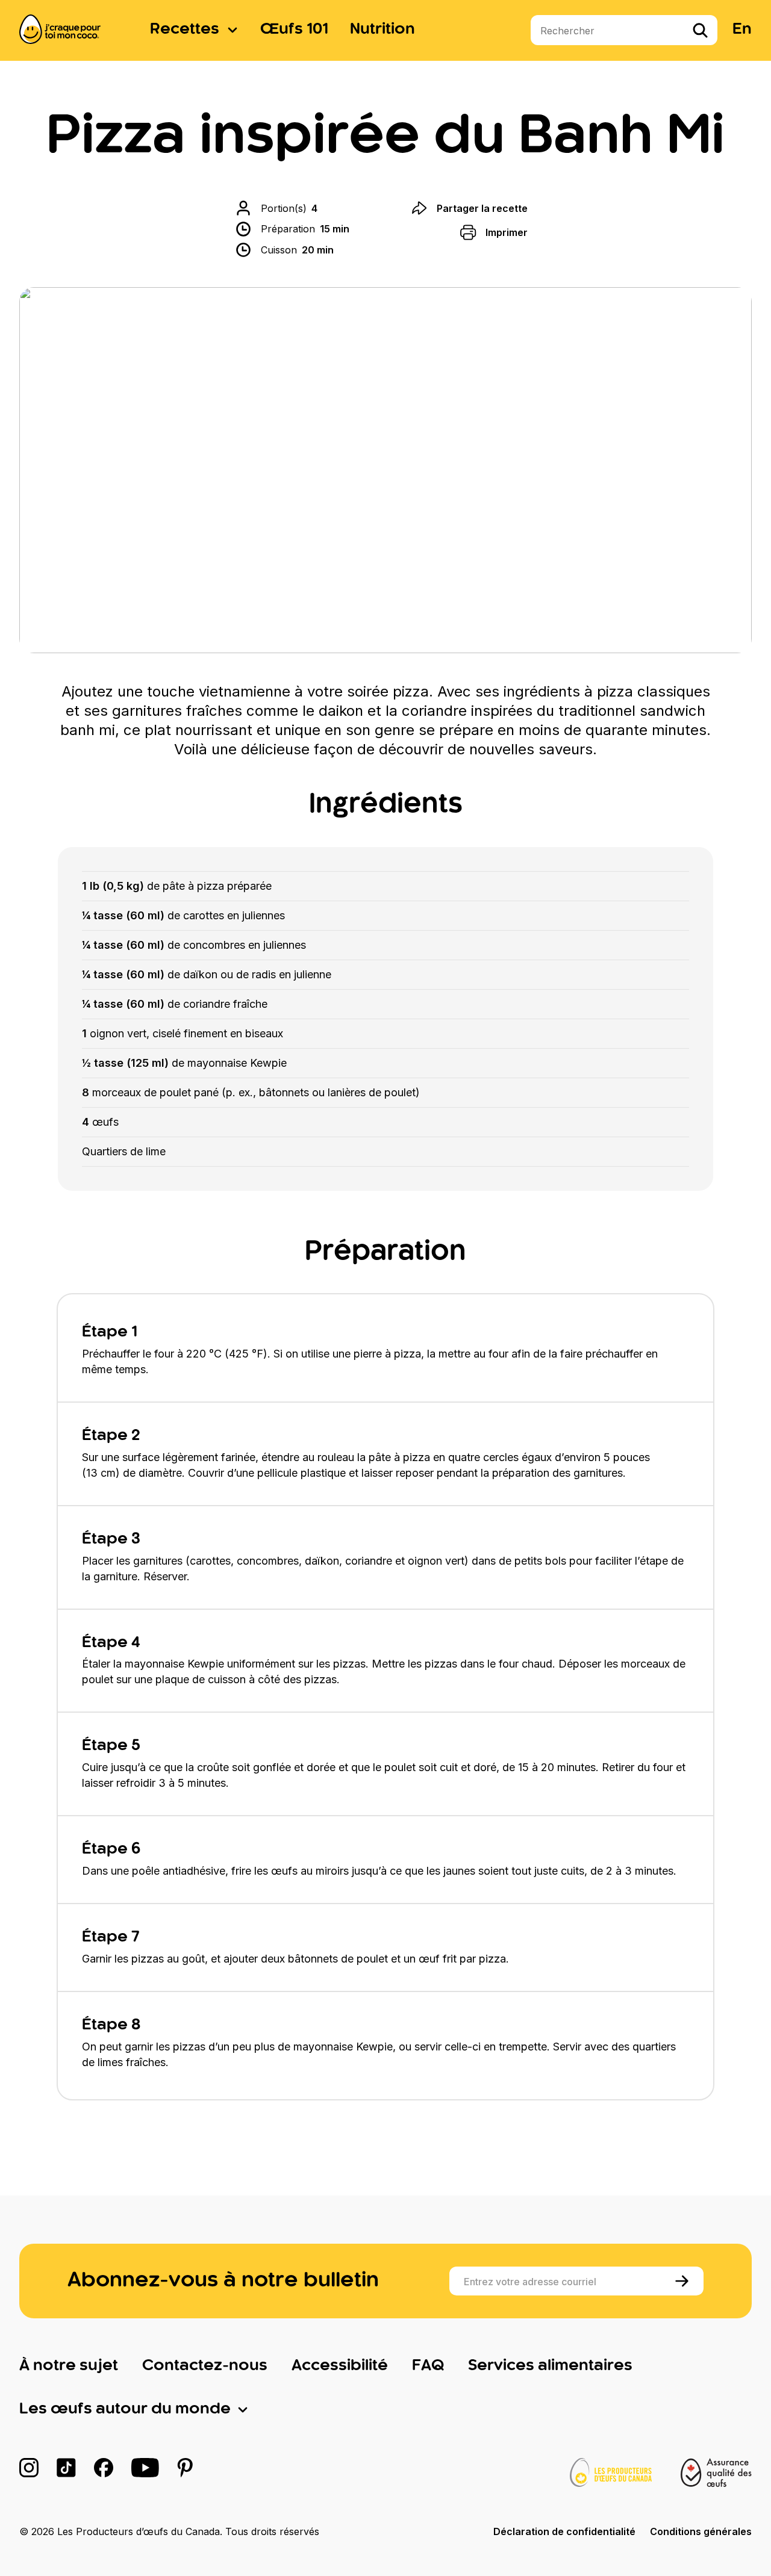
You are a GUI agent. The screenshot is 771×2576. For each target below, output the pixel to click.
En (742, 29)
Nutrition (382, 29)
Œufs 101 (294, 29)
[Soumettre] (684, 2281)
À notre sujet (69, 2366)
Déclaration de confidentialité (564, 2531)
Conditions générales (701, 2531)
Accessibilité (340, 2366)
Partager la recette (482, 208)
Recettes (185, 29)
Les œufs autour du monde (125, 2409)
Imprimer (507, 232)
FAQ (428, 2366)
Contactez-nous (205, 2366)
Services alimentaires (550, 2366)
